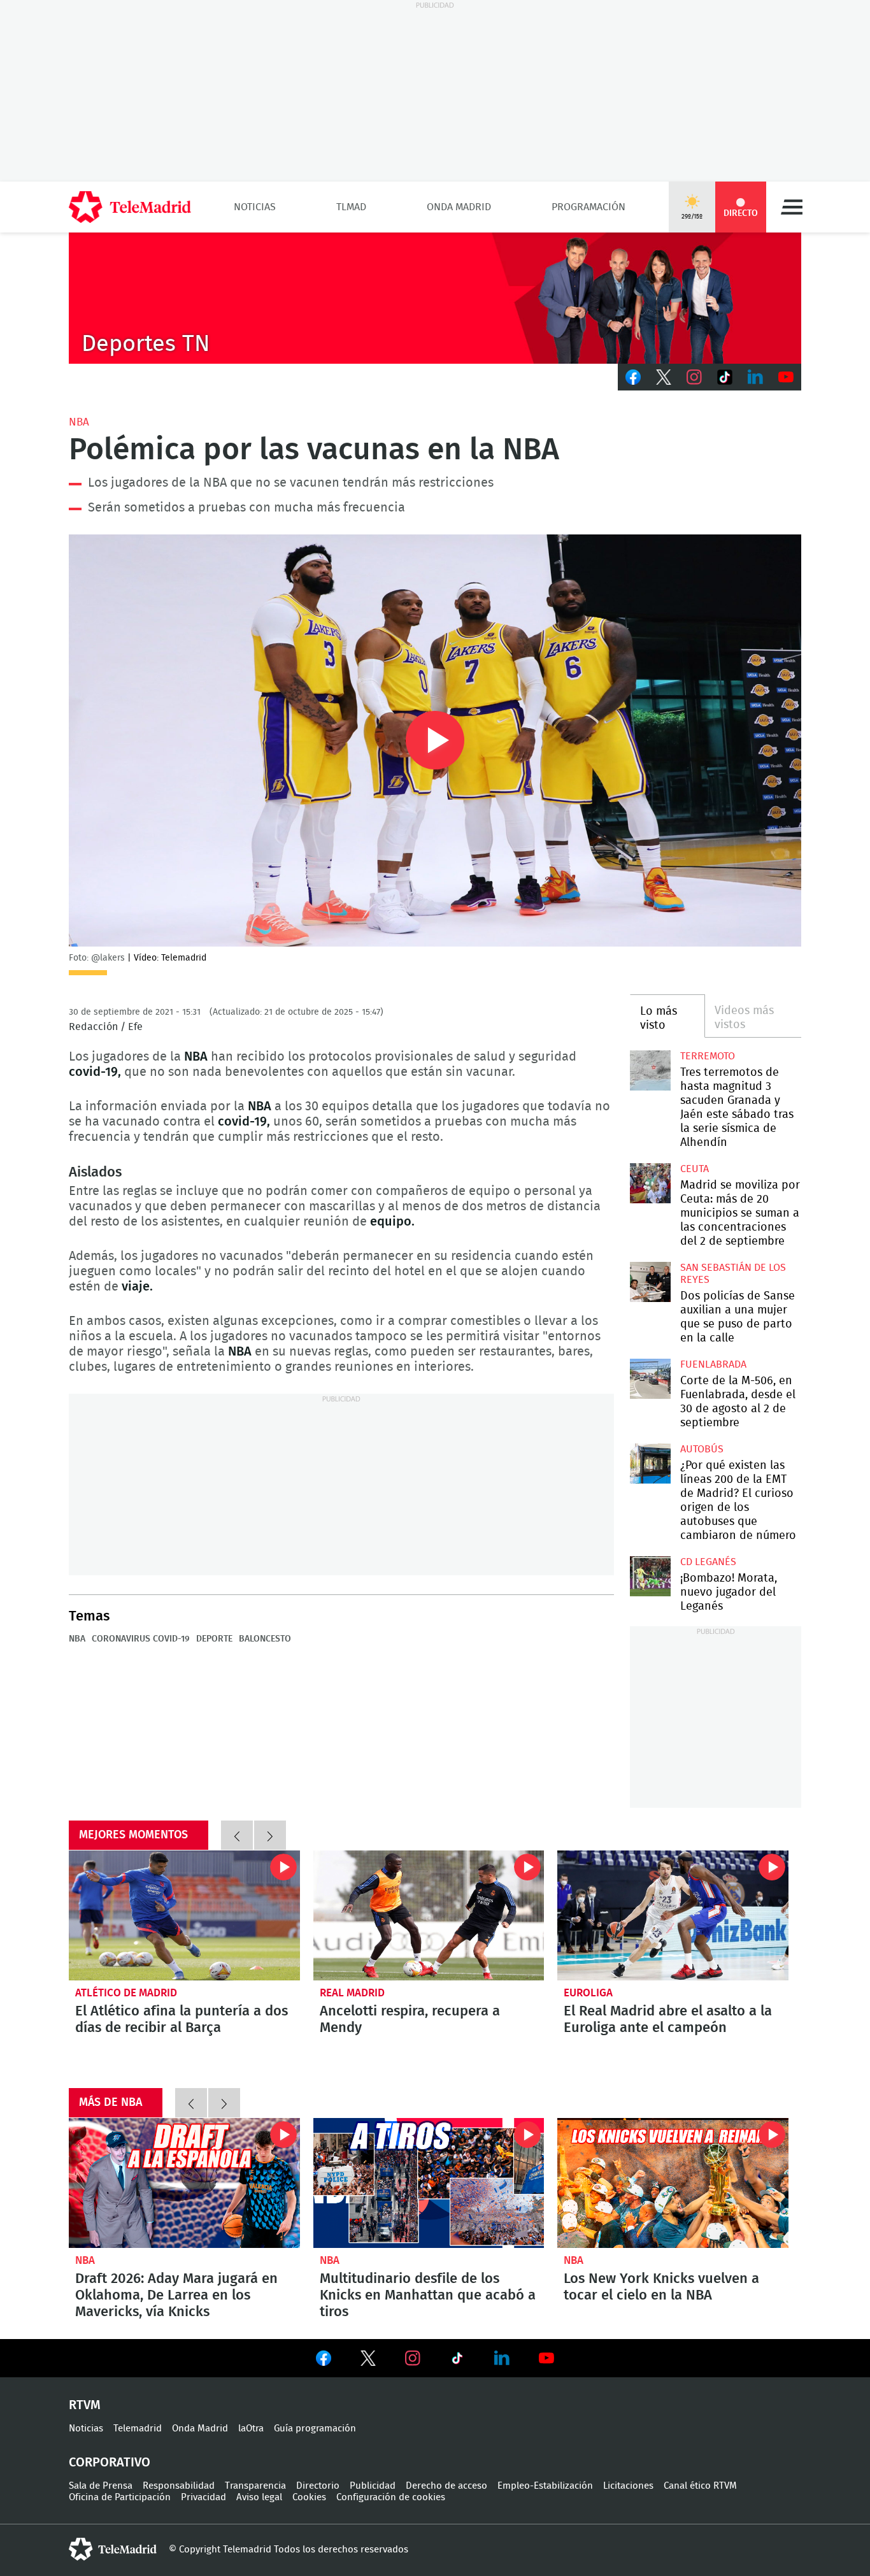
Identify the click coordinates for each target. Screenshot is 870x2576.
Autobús (702, 1449)
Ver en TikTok (457, 2361)
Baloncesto (265, 1639)
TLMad (351, 207)
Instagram (694, 377)
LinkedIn (755, 377)
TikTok (725, 377)
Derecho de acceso (446, 2486)
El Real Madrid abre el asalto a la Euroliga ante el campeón (673, 1915)
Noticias (255, 207)
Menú (792, 207)
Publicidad (373, 2486)
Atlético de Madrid (126, 1993)
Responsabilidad (179, 2486)
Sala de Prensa (101, 2486)
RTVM (85, 2405)
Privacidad (203, 2497)
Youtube (786, 377)
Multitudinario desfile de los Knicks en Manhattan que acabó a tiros (429, 2183)
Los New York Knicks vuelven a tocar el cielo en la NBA (673, 2183)
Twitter (664, 377)
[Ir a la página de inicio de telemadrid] (130, 207)
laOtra (251, 2429)
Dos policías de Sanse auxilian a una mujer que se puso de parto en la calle (650, 1282)
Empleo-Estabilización (545, 2486)
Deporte (214, 1639)
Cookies (309, 2497)
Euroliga (588, 1993)
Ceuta (695, 1169)
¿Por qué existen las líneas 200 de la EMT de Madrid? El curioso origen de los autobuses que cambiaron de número (650, 1463)
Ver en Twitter (368, 2361)
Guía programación (315, 2429)
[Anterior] (237, 1835)
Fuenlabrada (713, 1364)
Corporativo (110, 2463)
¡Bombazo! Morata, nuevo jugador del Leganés (650, 1576)
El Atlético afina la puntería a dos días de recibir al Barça (184, 1915)
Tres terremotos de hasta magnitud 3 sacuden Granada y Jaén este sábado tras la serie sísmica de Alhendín (650, 1070)
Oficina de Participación (120, 2497)
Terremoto (708, 1056)
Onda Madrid (459, 207)
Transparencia (255, 2486)
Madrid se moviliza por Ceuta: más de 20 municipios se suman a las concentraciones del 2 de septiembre (650, 1183)
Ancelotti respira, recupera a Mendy (429, 1915)
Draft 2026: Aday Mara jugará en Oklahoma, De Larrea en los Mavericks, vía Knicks (184, 2183)
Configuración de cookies (391, 2497)
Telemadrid (138, 2429)
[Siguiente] (270, 1835)
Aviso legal (259, 2497)
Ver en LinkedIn (502, 2358)
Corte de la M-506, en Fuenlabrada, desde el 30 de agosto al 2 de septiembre (650, 1379)
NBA (79, 422)
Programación (588, 207)
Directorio (318, 2486)
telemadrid (113, 2549)
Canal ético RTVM (700, 2486)
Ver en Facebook (324, 2361)
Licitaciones (628, 2486)
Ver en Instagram (413, 2358)
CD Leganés (708, 1562)
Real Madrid (352, 1993)
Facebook (633, 377)
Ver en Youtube (546, 2358)
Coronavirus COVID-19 (141, 1639)
